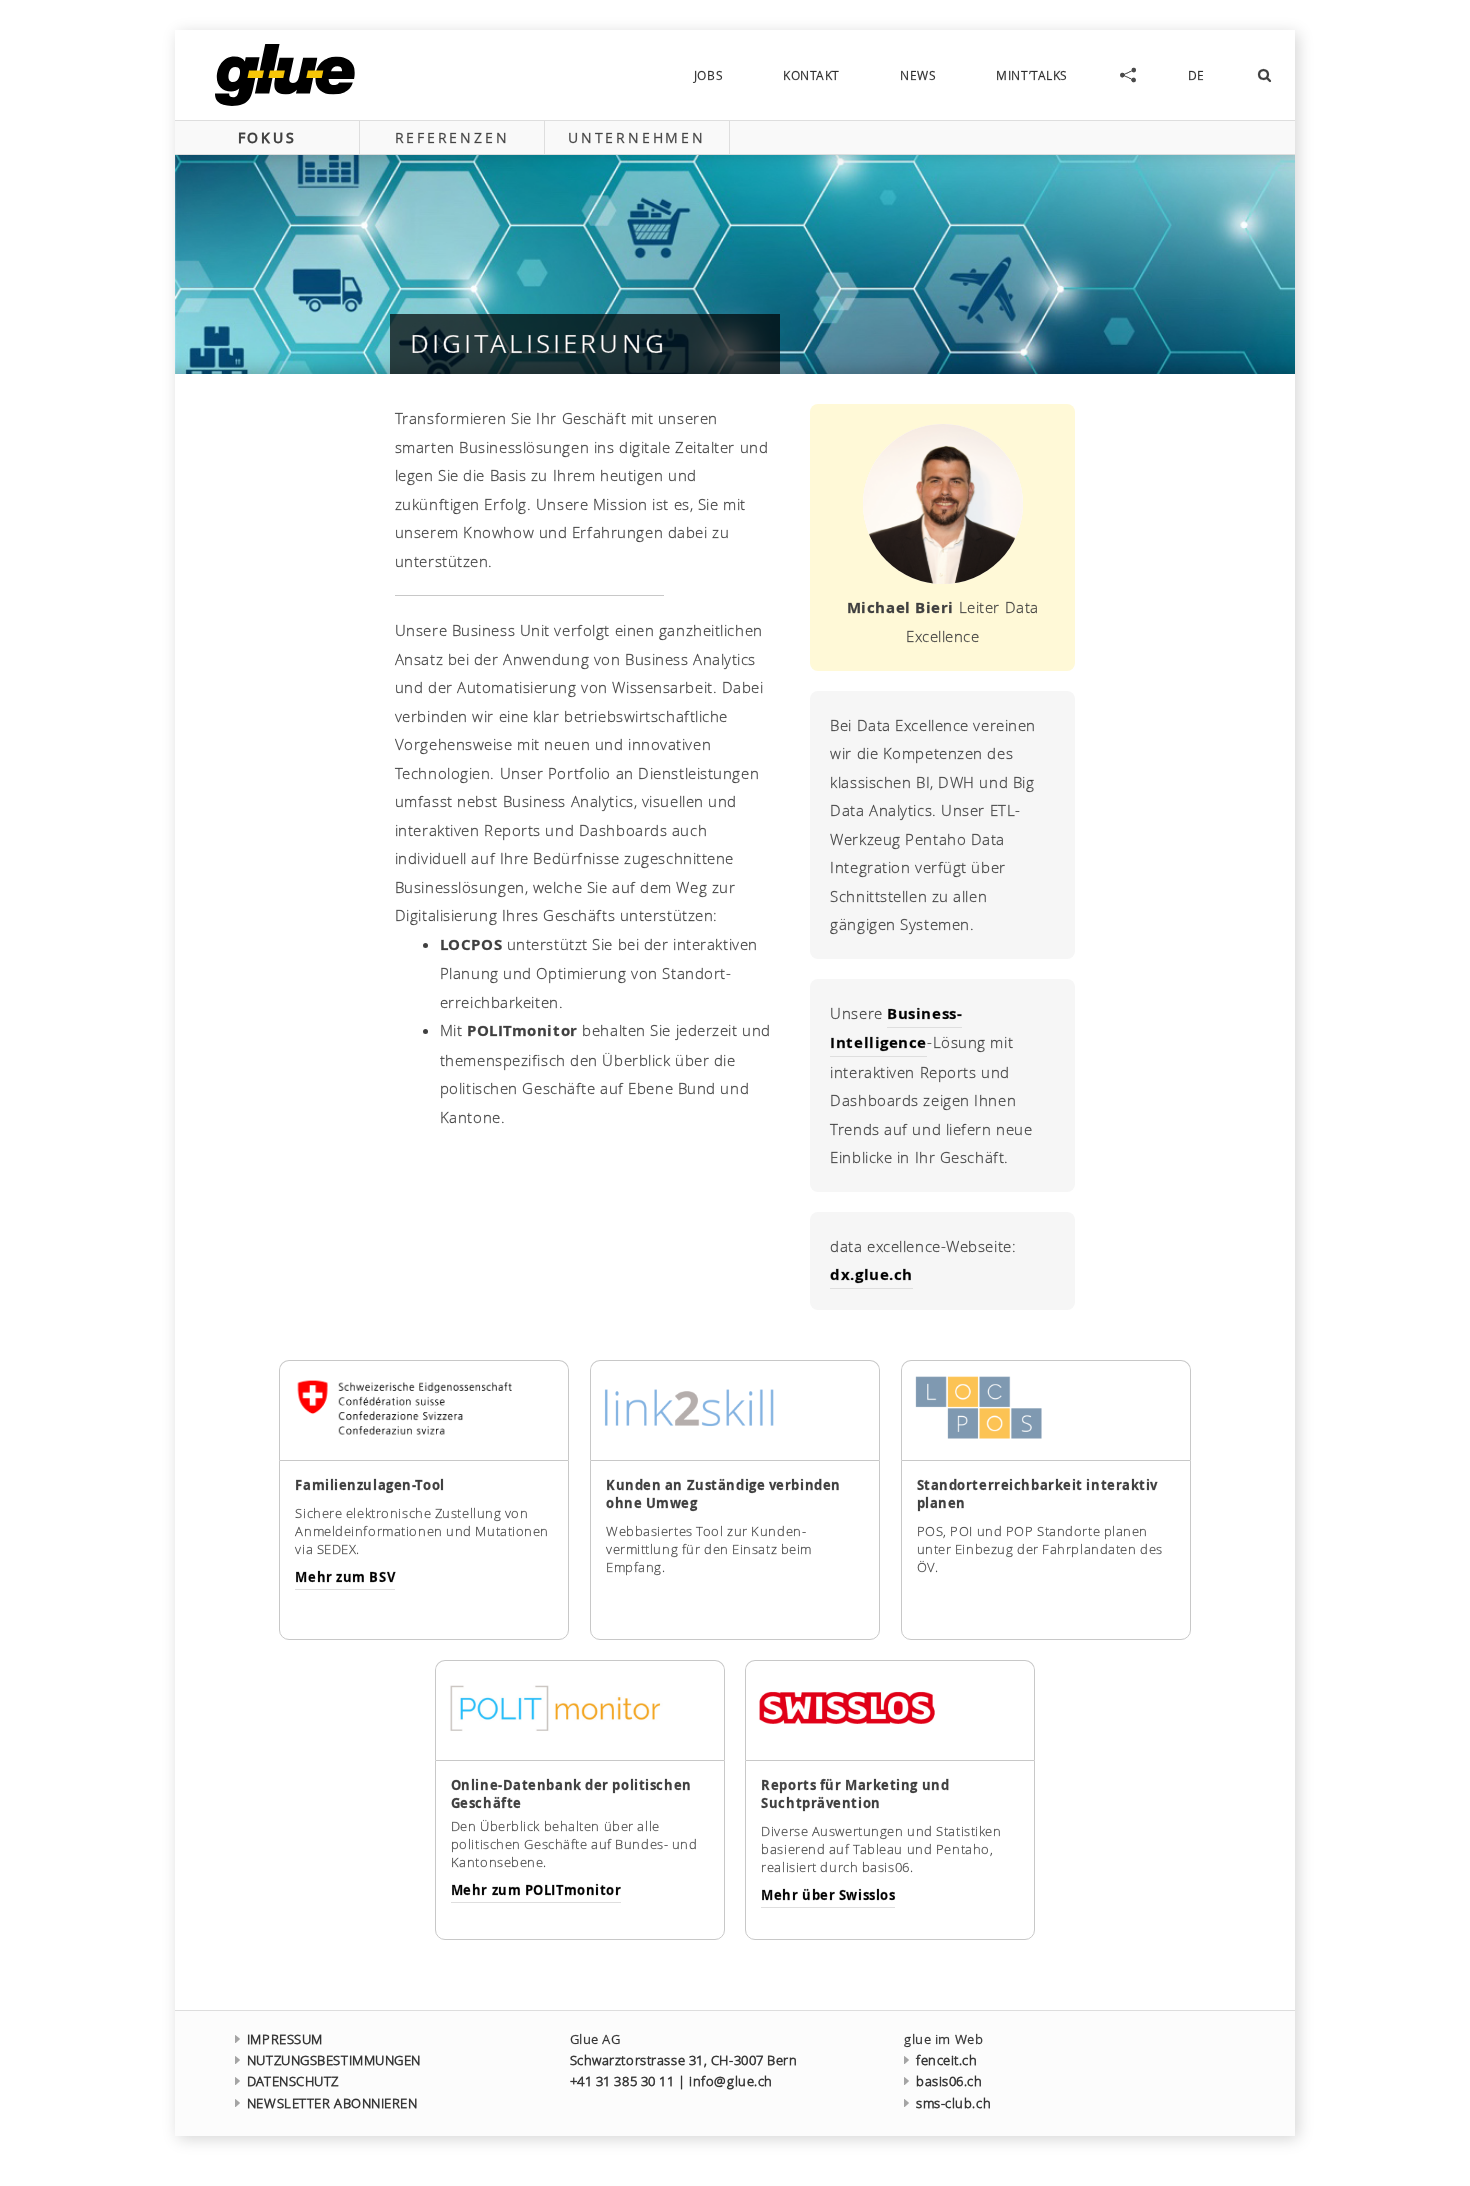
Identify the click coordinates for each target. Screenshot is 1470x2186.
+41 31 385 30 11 (622, 2081)
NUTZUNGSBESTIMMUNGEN (334, 2060)
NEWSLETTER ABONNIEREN (332, 2103)
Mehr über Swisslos (828, 1895)
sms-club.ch (953, 2103)
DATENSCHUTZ (293, 2081)
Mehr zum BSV (345, 1577)
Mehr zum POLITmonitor (536, 1890)
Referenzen (452, 137)
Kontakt (811, 75)
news (918, 75)
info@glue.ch (731, 2081)
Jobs (708, 75)
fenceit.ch (946, 2060)
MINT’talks (1032, 75)
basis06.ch (949, 2081)
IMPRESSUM (285, 2039)
